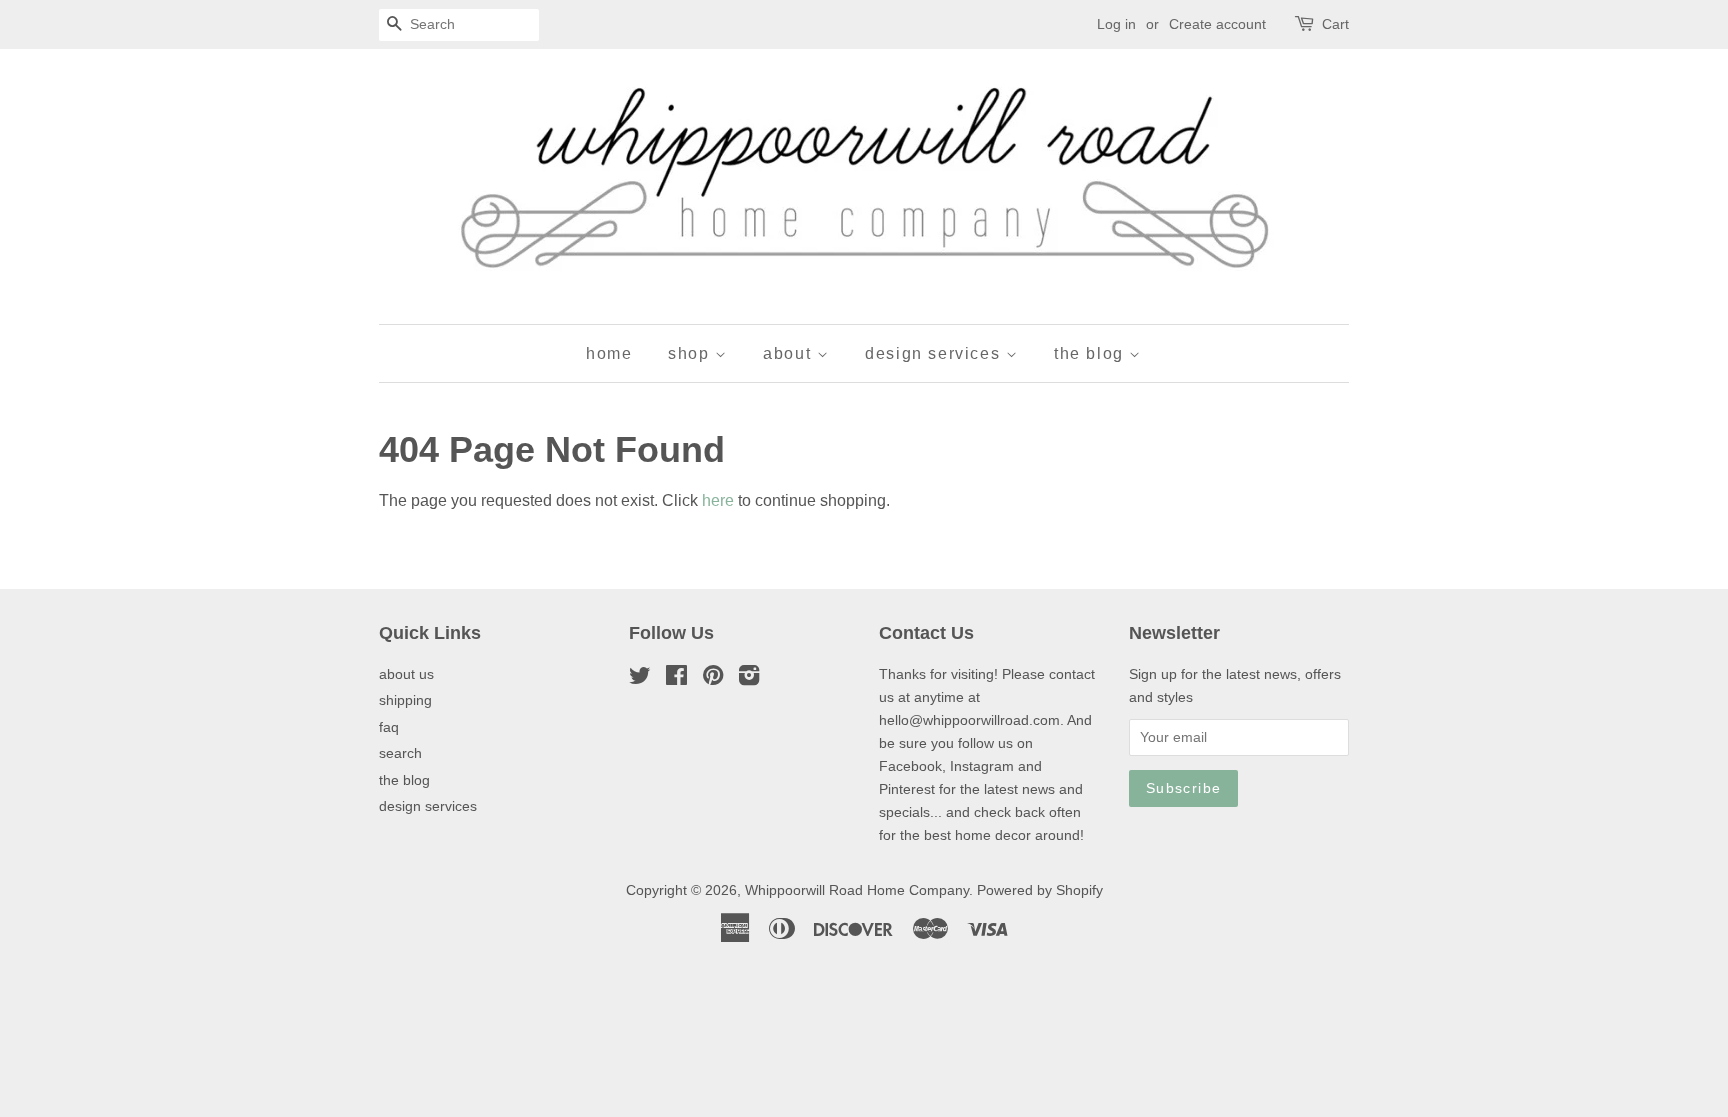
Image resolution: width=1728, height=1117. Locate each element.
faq (389, 727)
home (609, 353)
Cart (1335, 24)
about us (406, 674)
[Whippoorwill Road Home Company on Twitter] (640, 679)
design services (935, 353)
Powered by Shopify (1040, 890)
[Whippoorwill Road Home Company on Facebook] (676, 679)
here (718, 500)
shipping (405, 700)
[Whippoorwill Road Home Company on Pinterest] (713, 679)
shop (691, 353)
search (400, 753)
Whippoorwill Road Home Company (857, 890)
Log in (1116, 24)
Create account (1217, 24)
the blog (1091, 353)
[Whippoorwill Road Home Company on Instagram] (749, 679)
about (790, 353)
